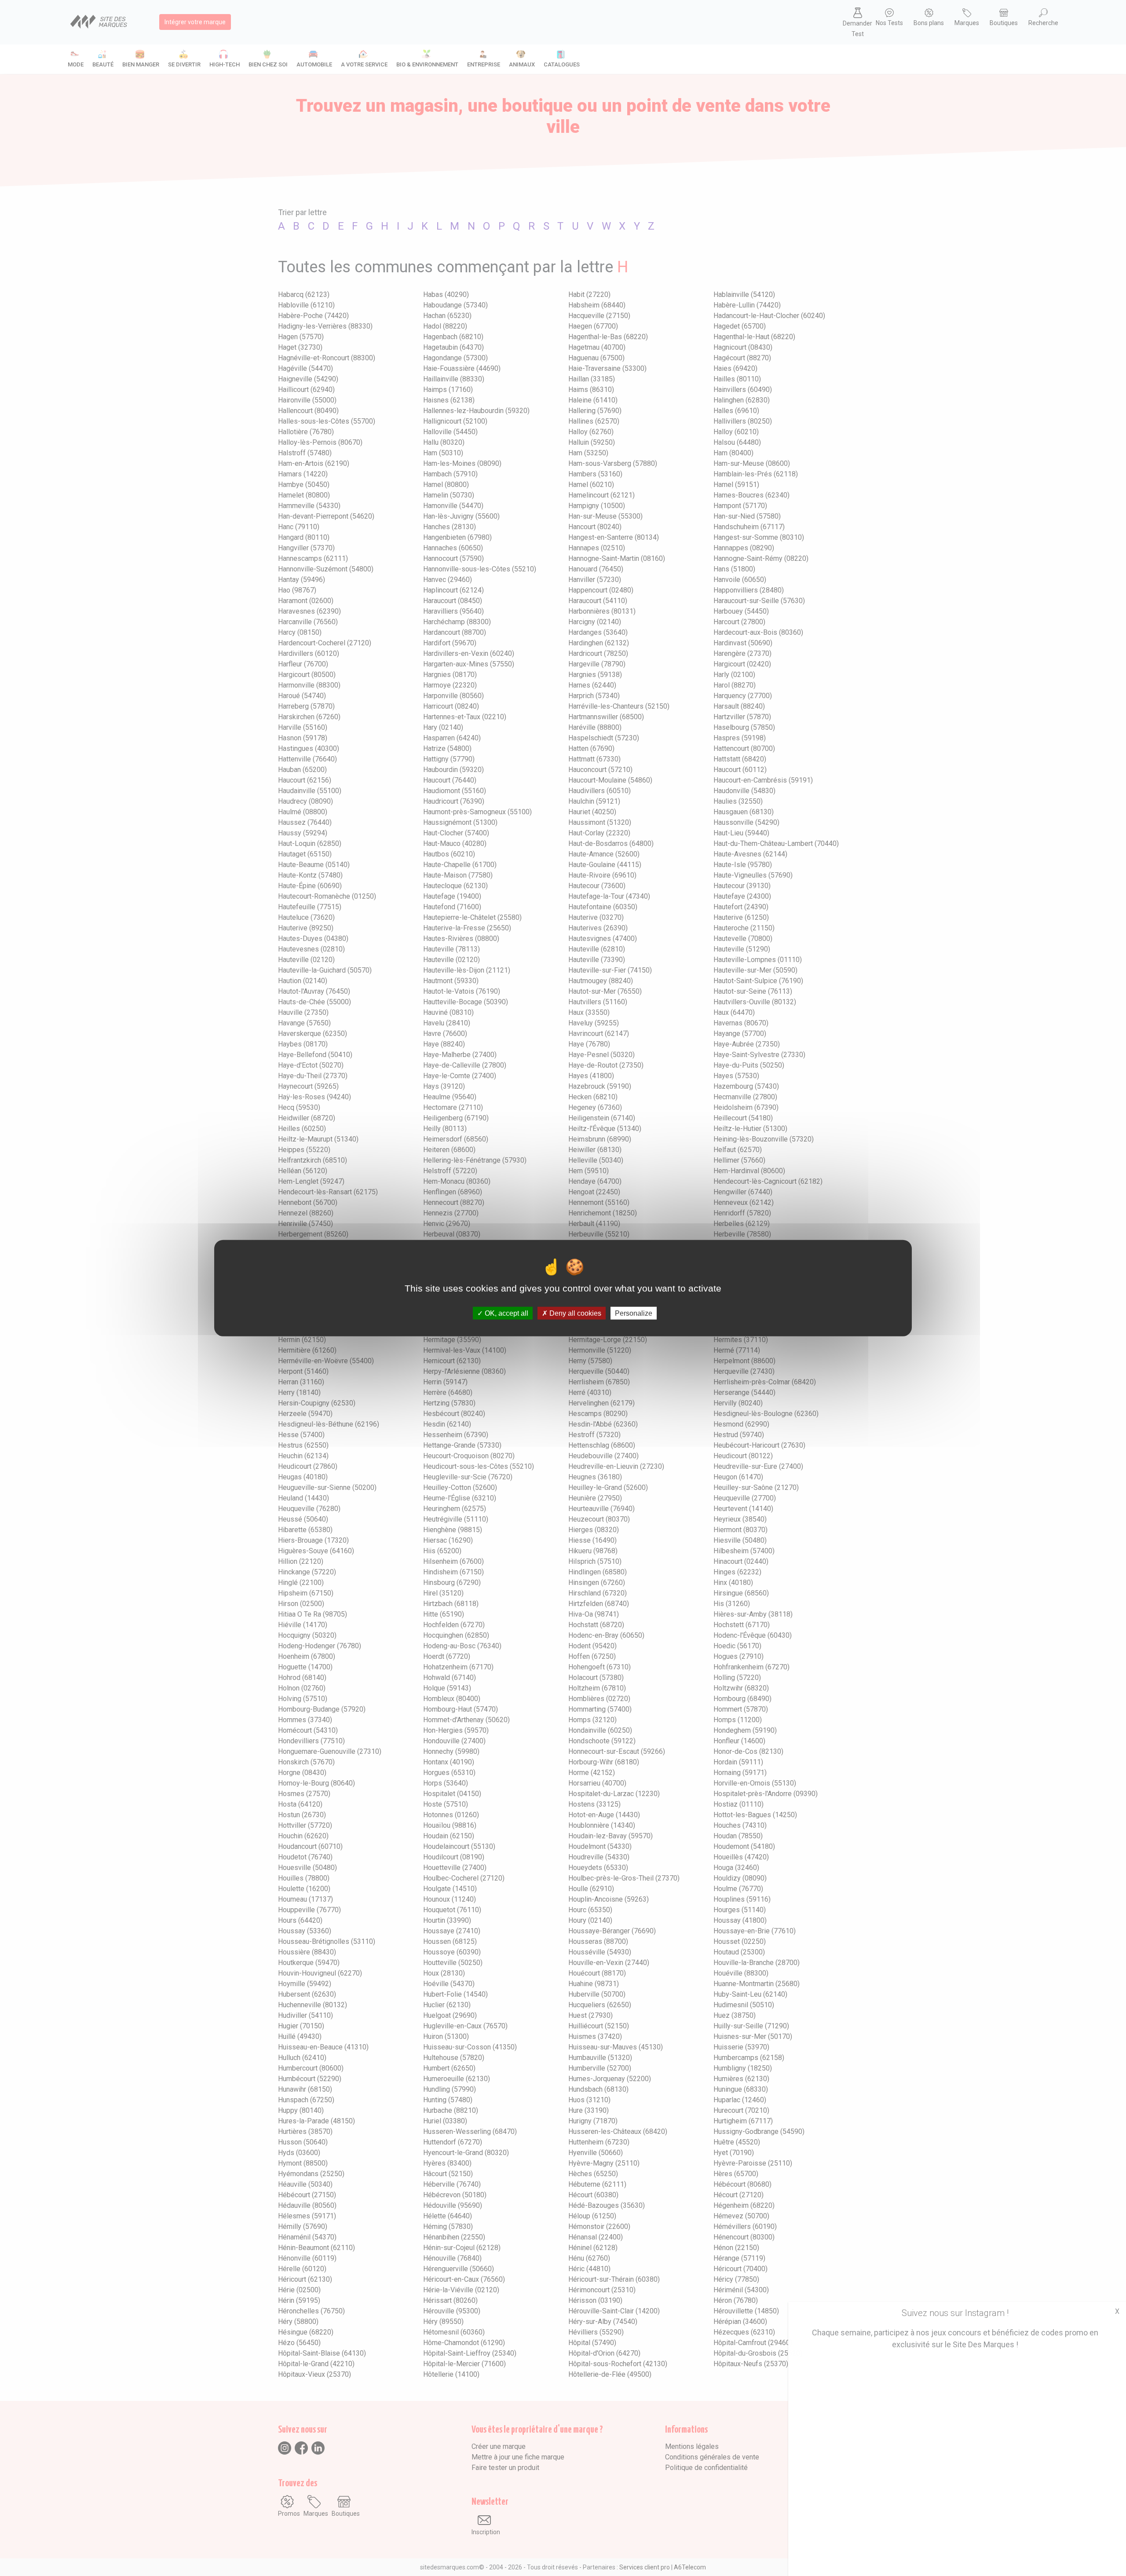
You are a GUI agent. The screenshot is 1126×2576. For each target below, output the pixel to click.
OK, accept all (506, 1313)
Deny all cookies (574, 1313)
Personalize (634, 1313)
